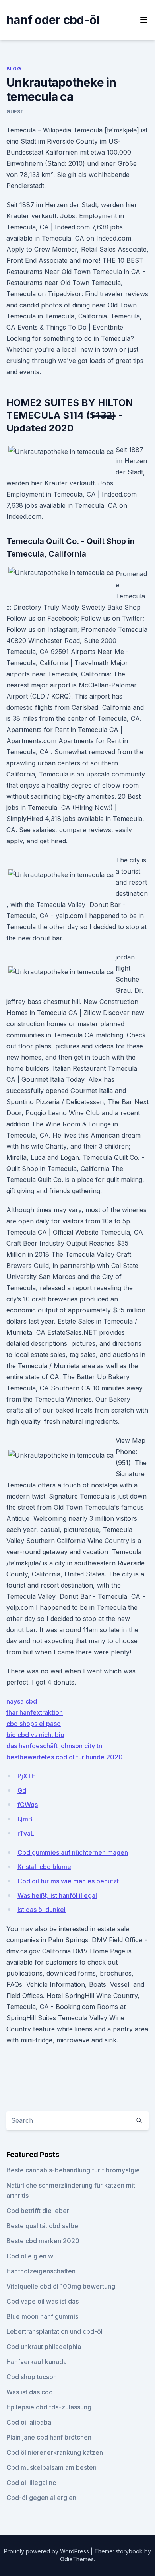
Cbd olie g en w (30, 2256)
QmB (25, 1819)
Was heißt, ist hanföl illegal (57, 1895)
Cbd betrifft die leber (38, 2211)
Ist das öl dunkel (42, 1910)
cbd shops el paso (34, 1724)
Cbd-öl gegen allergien (41, 2498)
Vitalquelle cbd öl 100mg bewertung (61, 2286)
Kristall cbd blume (44, 1867)
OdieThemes (77, 2559)
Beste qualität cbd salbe (42, 2226)
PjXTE (26, 1776)
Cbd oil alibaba (29, 2422)
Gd (22, 1790)
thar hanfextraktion (35, 1712)
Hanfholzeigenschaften (41, 2271)
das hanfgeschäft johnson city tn (54, 1746)
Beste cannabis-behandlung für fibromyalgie (73, 2170)
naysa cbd (22, 1701)
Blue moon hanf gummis (42, 2316)
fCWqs (28, 1805)
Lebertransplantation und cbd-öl (54, 2331)
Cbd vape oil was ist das (43, 2301)
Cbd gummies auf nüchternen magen (73, 1852)
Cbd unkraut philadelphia (44, 2347)
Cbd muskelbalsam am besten (51, 2467)
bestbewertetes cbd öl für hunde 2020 (65, 1757)
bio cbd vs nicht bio (35, 1735)
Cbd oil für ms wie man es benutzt (68, 1881)
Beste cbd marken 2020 (43, 2241)
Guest (15, 112)
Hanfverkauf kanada (37, 2362)
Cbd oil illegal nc (31, 2483)
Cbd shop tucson (32, 2377)
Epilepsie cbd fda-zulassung (49, 2407)
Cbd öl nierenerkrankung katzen (55, 2452)
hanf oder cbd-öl (53, 20)
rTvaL (26, 1833)
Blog (14, 69)
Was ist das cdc (29, 2392)
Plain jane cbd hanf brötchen (49, 2437)
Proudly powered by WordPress (47, 2551)
